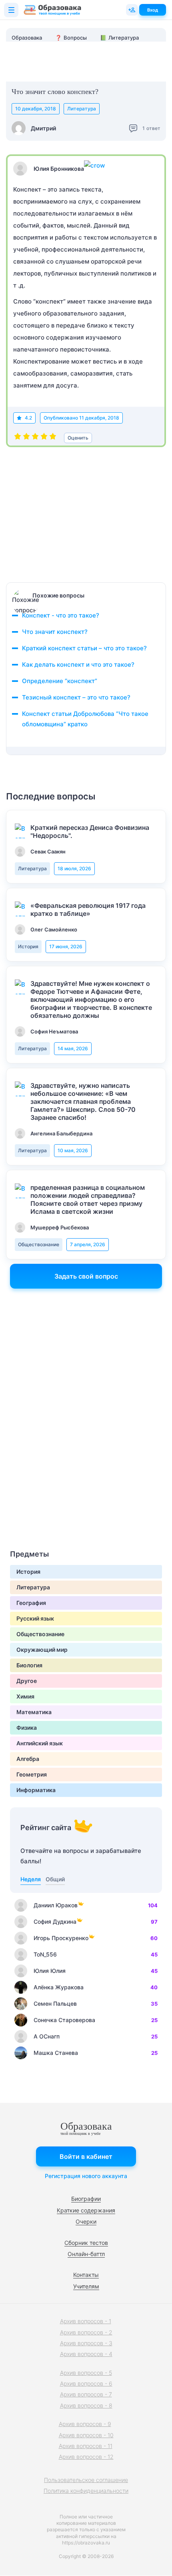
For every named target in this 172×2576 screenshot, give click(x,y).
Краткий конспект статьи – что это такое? (84, 648)
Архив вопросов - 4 (86, 2354)
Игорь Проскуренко (61, 1938)
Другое (27, 1681)
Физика (27, 1728)
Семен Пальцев (55, 2003)
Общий (55, 1879)
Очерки (86, 2221)
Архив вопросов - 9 (85, 2424)
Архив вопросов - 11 (86, 2446)
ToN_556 (45, 1954)
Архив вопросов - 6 (86, 2383)
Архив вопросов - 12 (86, 2457)
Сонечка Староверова (64, 2020)
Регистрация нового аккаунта (86, 2176)
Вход (153, 10)
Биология (29, 1665)
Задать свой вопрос (86, 1276)
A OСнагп (47, 2036)
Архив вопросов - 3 (86, 2343)
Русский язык (35, 1618)
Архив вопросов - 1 (86, 2321)
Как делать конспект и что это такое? (78, 664)
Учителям (86, 2286)
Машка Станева (56, 2053)
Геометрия (32, 1774)
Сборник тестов (86, 2243)
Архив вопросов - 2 (86, 2332)
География (31, 1603)
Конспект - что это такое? (61, 615)
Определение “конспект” (60, 681)
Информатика (36, 1790)
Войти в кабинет (86, 2156)
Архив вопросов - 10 (86, 2435)
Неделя (31, 1879)
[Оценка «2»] (26, 438)
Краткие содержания (86, 2210)
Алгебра (28, 1759)
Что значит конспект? (55, 632)
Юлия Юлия (50, 1971)
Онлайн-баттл (86, 2254)
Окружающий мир (42, 1650)
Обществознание (39, 1244)
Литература (82, 109)
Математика (34, 1712)
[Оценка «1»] (18, 438)
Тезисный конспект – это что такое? (76, 697)
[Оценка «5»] (53, 438)
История (28, 946)
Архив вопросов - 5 (86, 2373)
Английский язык (40, 1743)
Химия (25, 1696)
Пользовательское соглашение (86, 2480)
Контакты (86, 2275)
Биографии (86, 2199)
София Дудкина (55, 1922)
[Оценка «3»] (35, 438)
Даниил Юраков (56, 1905)
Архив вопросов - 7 (86, 2394)
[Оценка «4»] (44, 438)
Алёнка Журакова (59, 1987)
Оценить (78, 438)
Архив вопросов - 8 (86, 2405)
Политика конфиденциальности (86, 2491)
